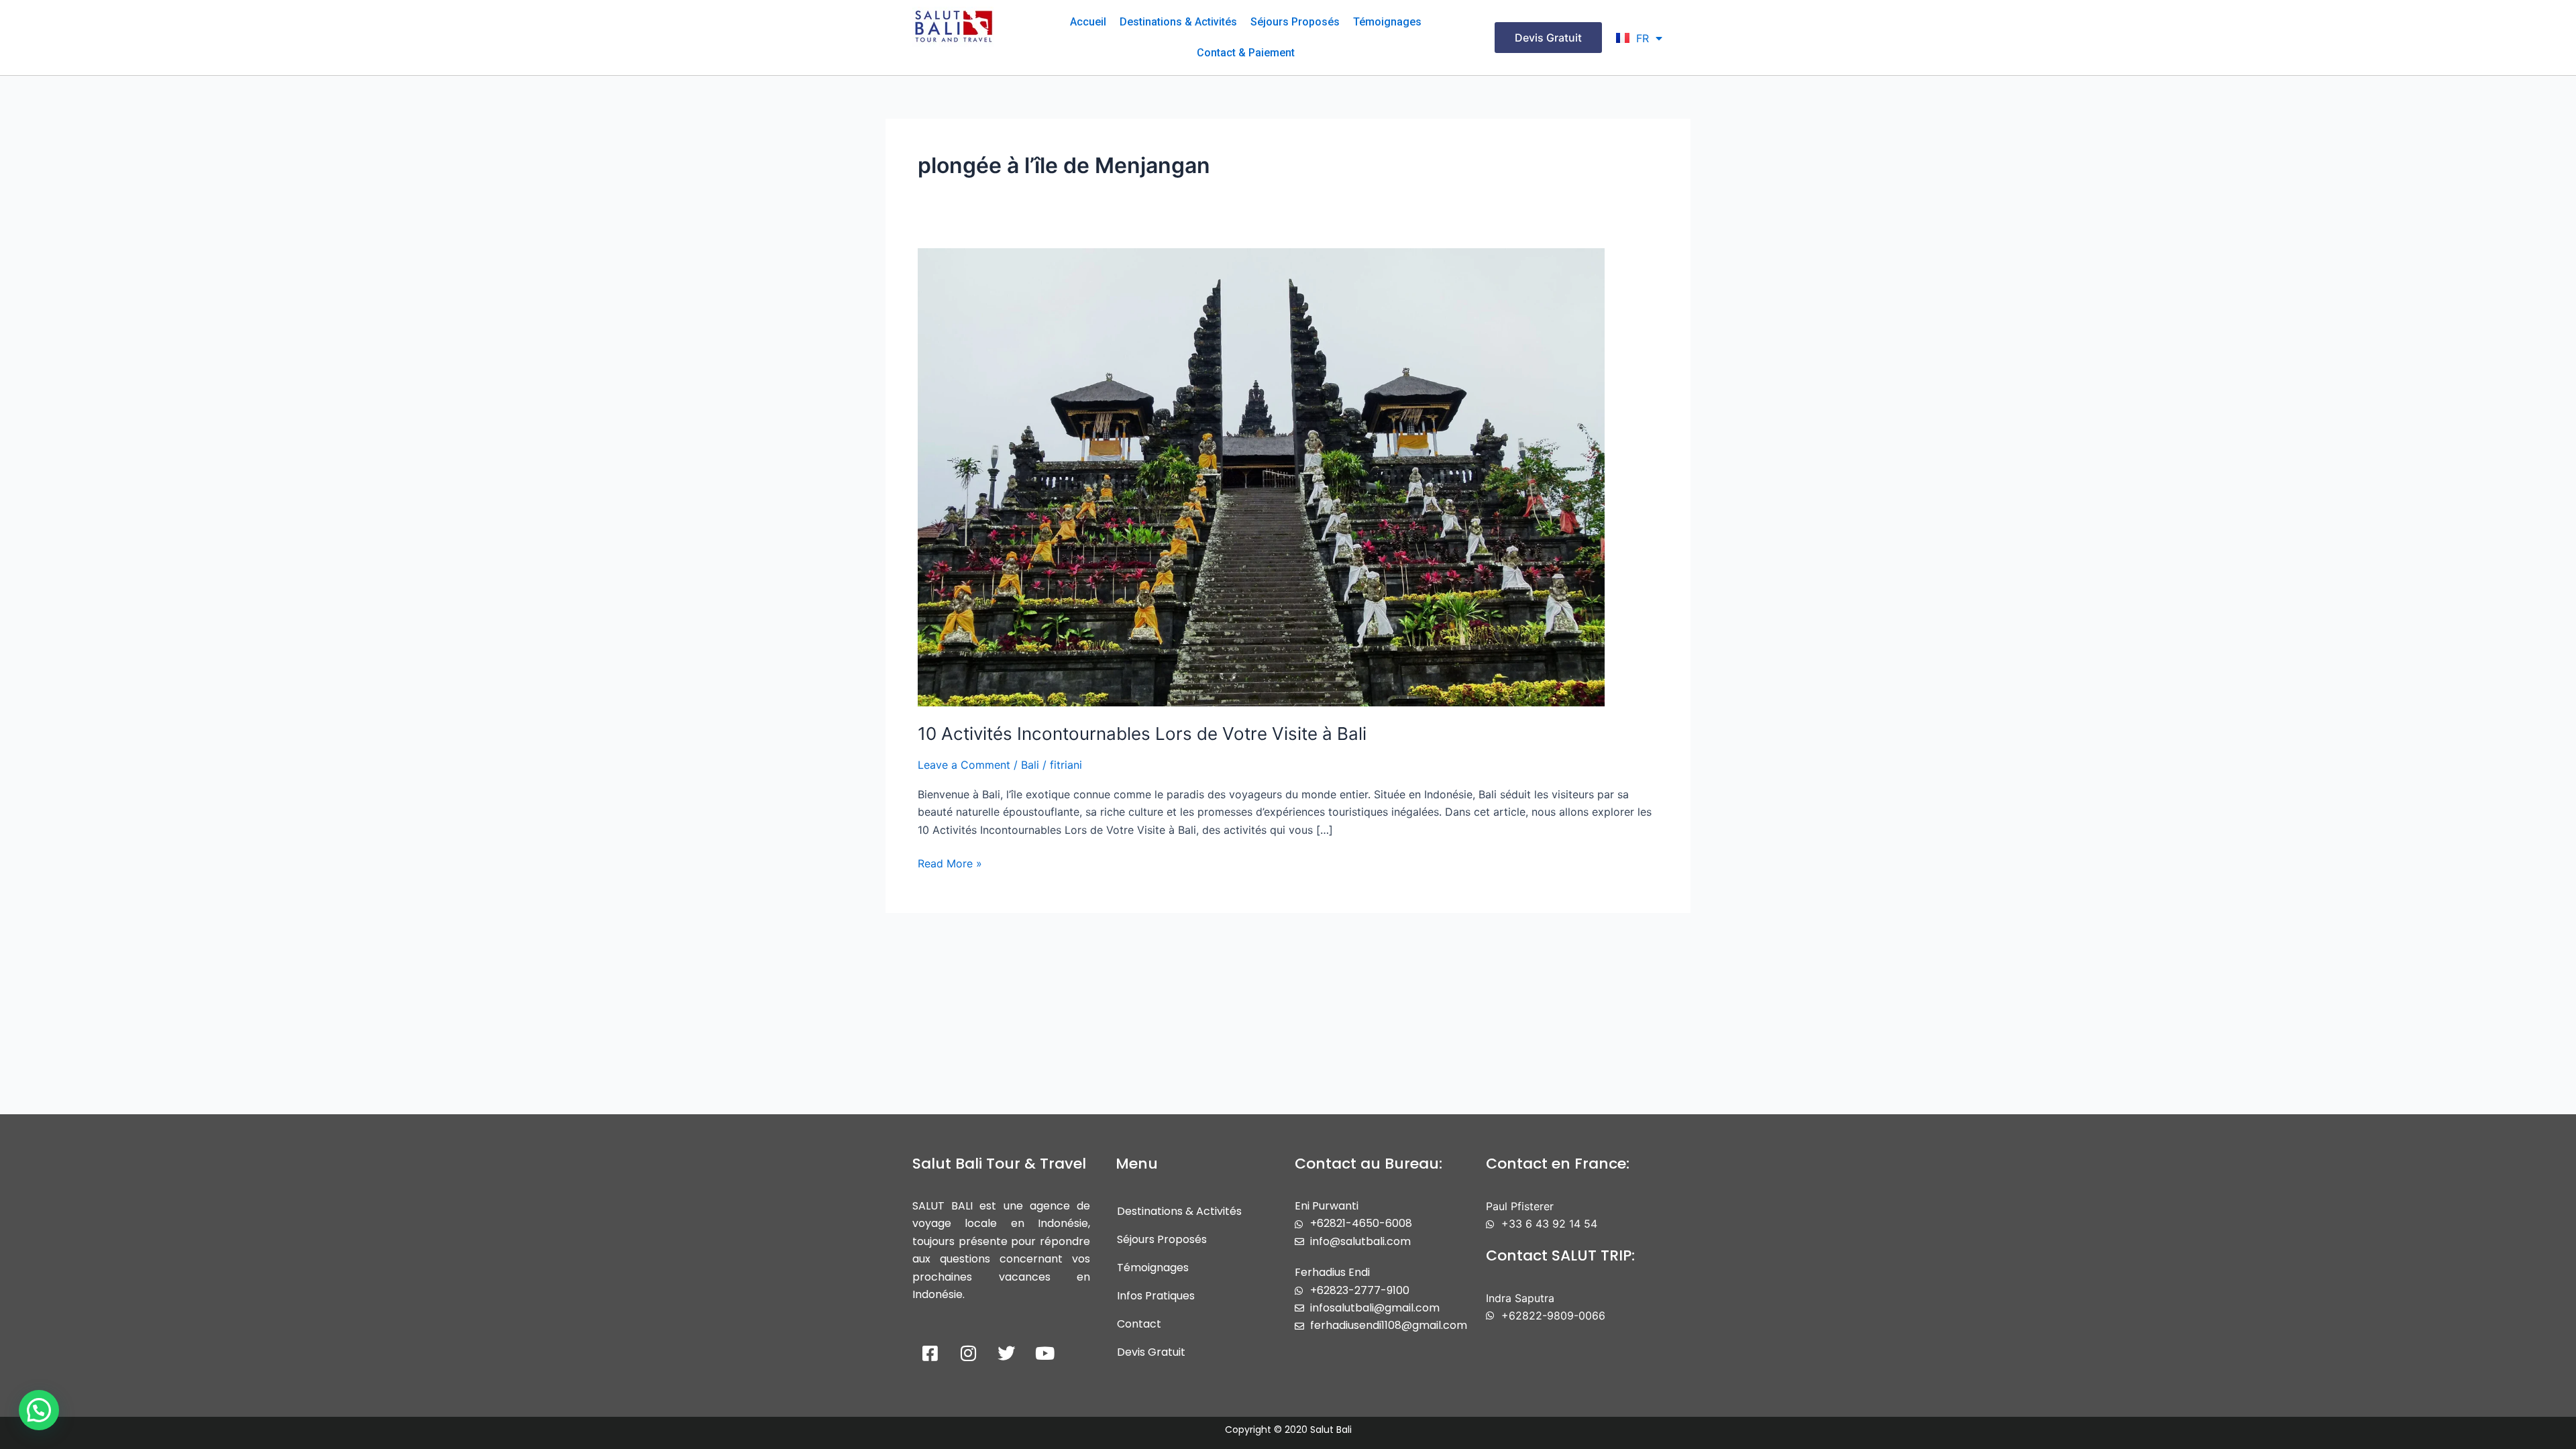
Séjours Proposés (1295, 22)
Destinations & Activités (1178, 22)
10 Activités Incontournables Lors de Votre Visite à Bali (1142, 734)
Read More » (950, 862)
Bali (1030, 765)
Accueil (1088, 22)
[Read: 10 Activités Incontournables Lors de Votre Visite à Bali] (1261, 476)
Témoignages (1387, 22)
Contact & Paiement (1246, 53)
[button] (39, 1410)
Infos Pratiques (1156, 1296)
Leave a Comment (964, 765)
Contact (1139, 1324)
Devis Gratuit (1151, 1352)
